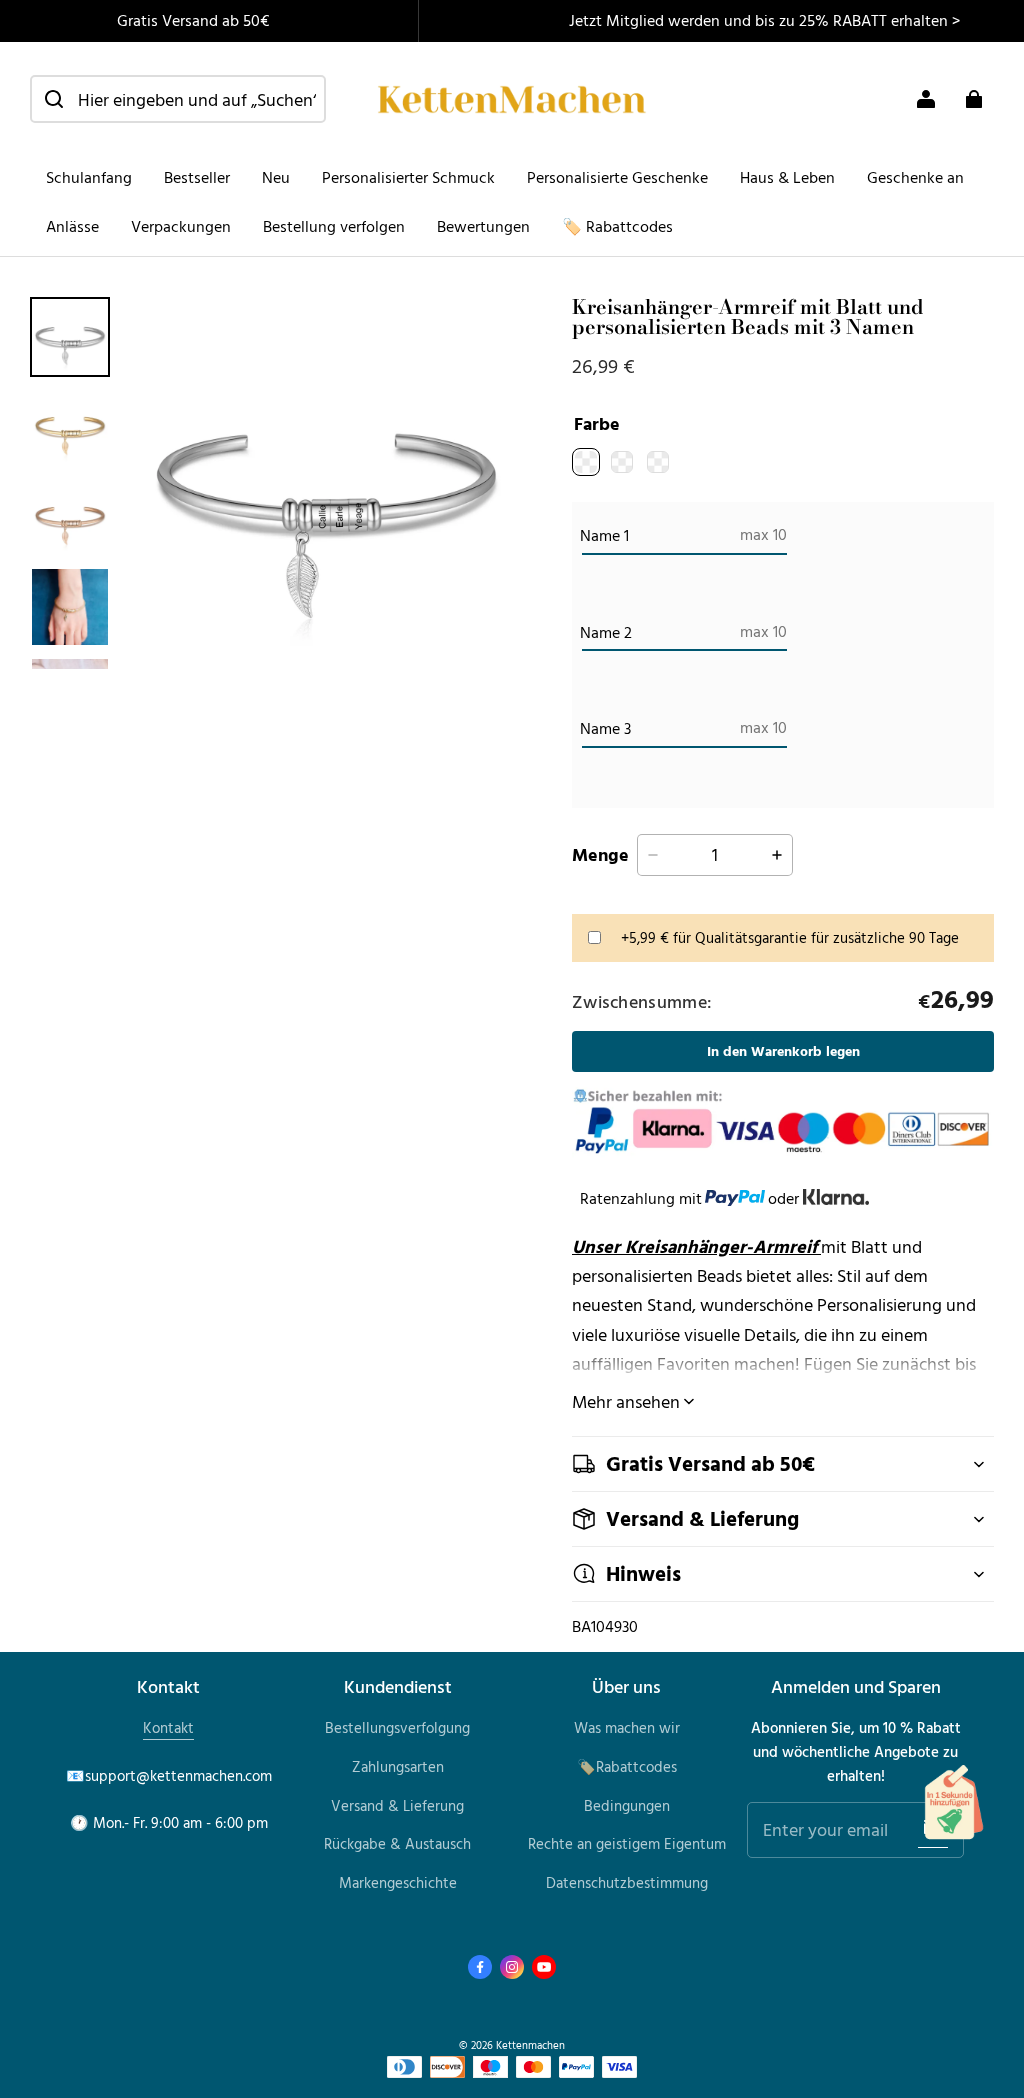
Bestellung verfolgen (334, 226)
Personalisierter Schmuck (408, 177)
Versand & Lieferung (397, 1805)
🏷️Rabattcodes (627, 1766)
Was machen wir (627, 1727)
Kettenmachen (530, 2044)
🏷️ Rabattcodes (617, 226)
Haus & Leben (787, 177)
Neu (276, 177)
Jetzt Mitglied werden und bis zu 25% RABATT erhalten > (764, 20)
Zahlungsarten (398, 1766)
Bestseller (197, 177)
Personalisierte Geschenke (617, 177)
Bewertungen (483, 226)
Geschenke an (915, 177)
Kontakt (168, 1727)
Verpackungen (181, 226)
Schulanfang (89, 177)
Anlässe (72, 226)
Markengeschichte (398, 1882)
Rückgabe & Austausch (397, 1843)
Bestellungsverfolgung (397, 1727)
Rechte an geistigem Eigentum (627, 1843)
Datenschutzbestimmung (627, 1882)
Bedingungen (627, 1805)
